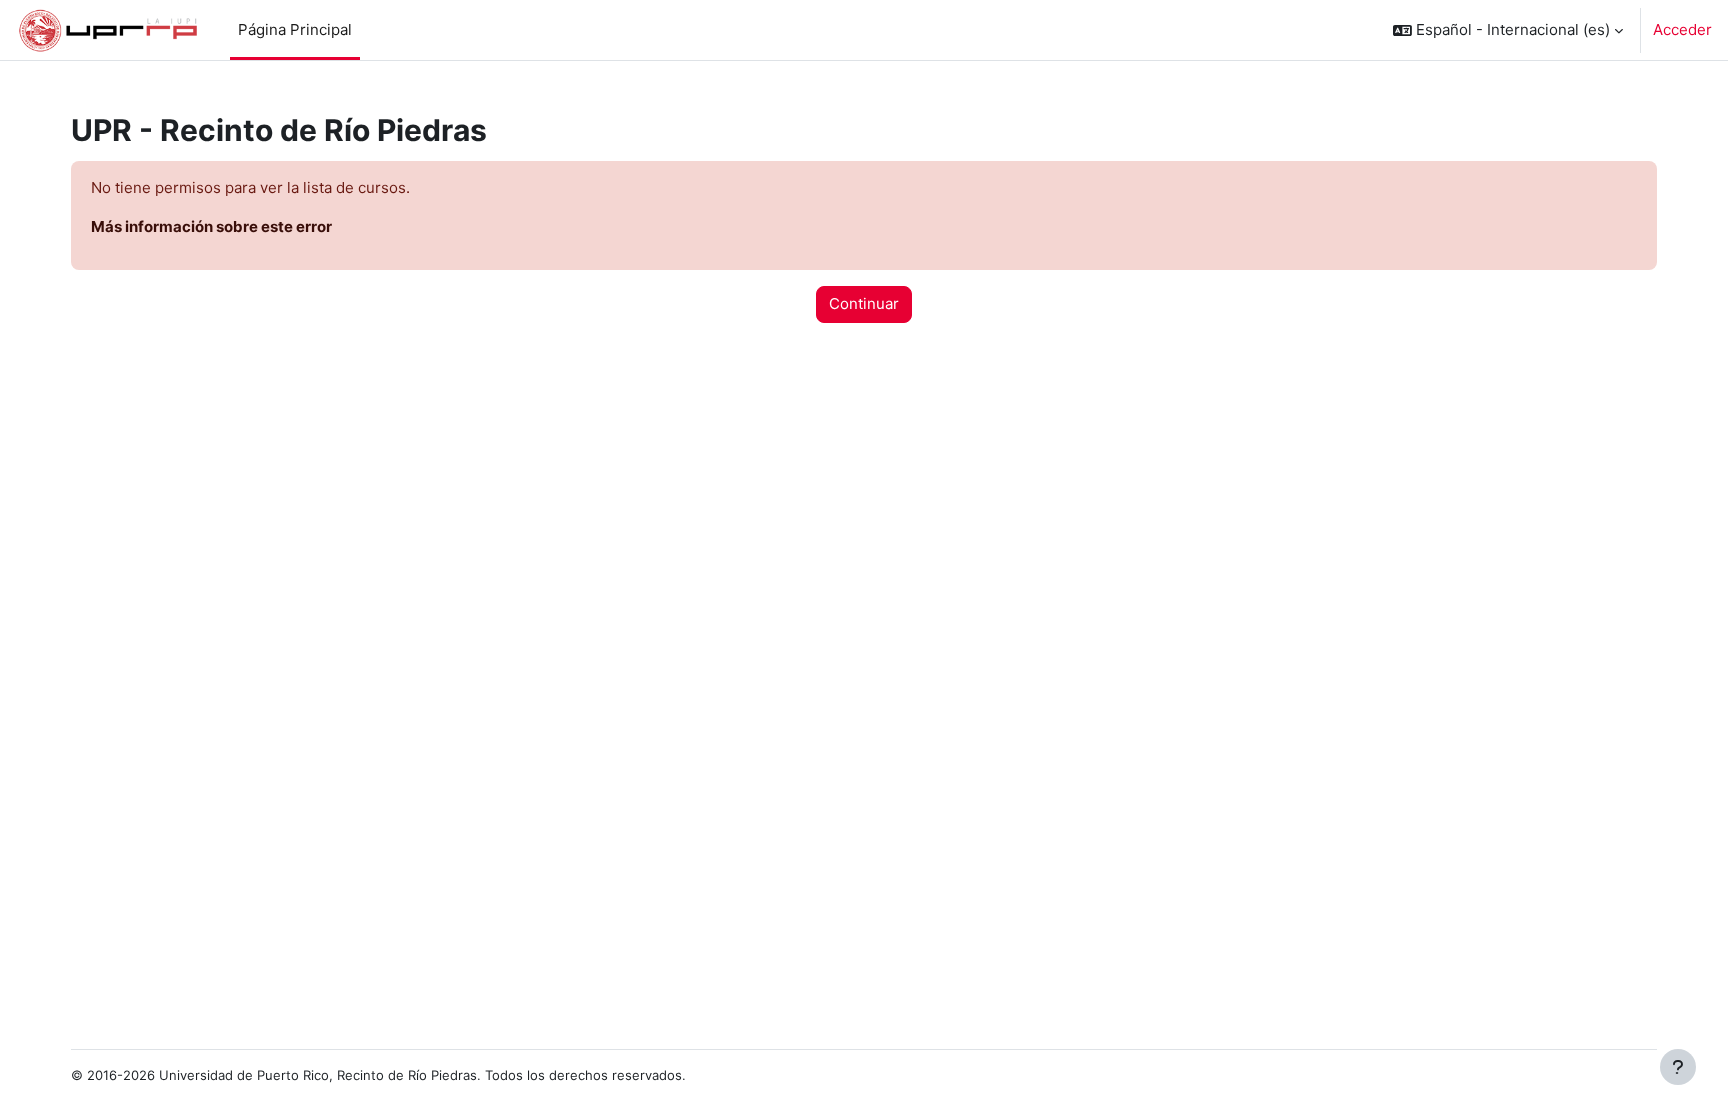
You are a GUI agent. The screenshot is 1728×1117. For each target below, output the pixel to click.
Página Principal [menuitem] (295, 29)
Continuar (864, 303)
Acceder (1682, 29)
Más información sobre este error (211, 226)
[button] (1508, 30)
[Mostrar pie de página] (1678, 1067)
